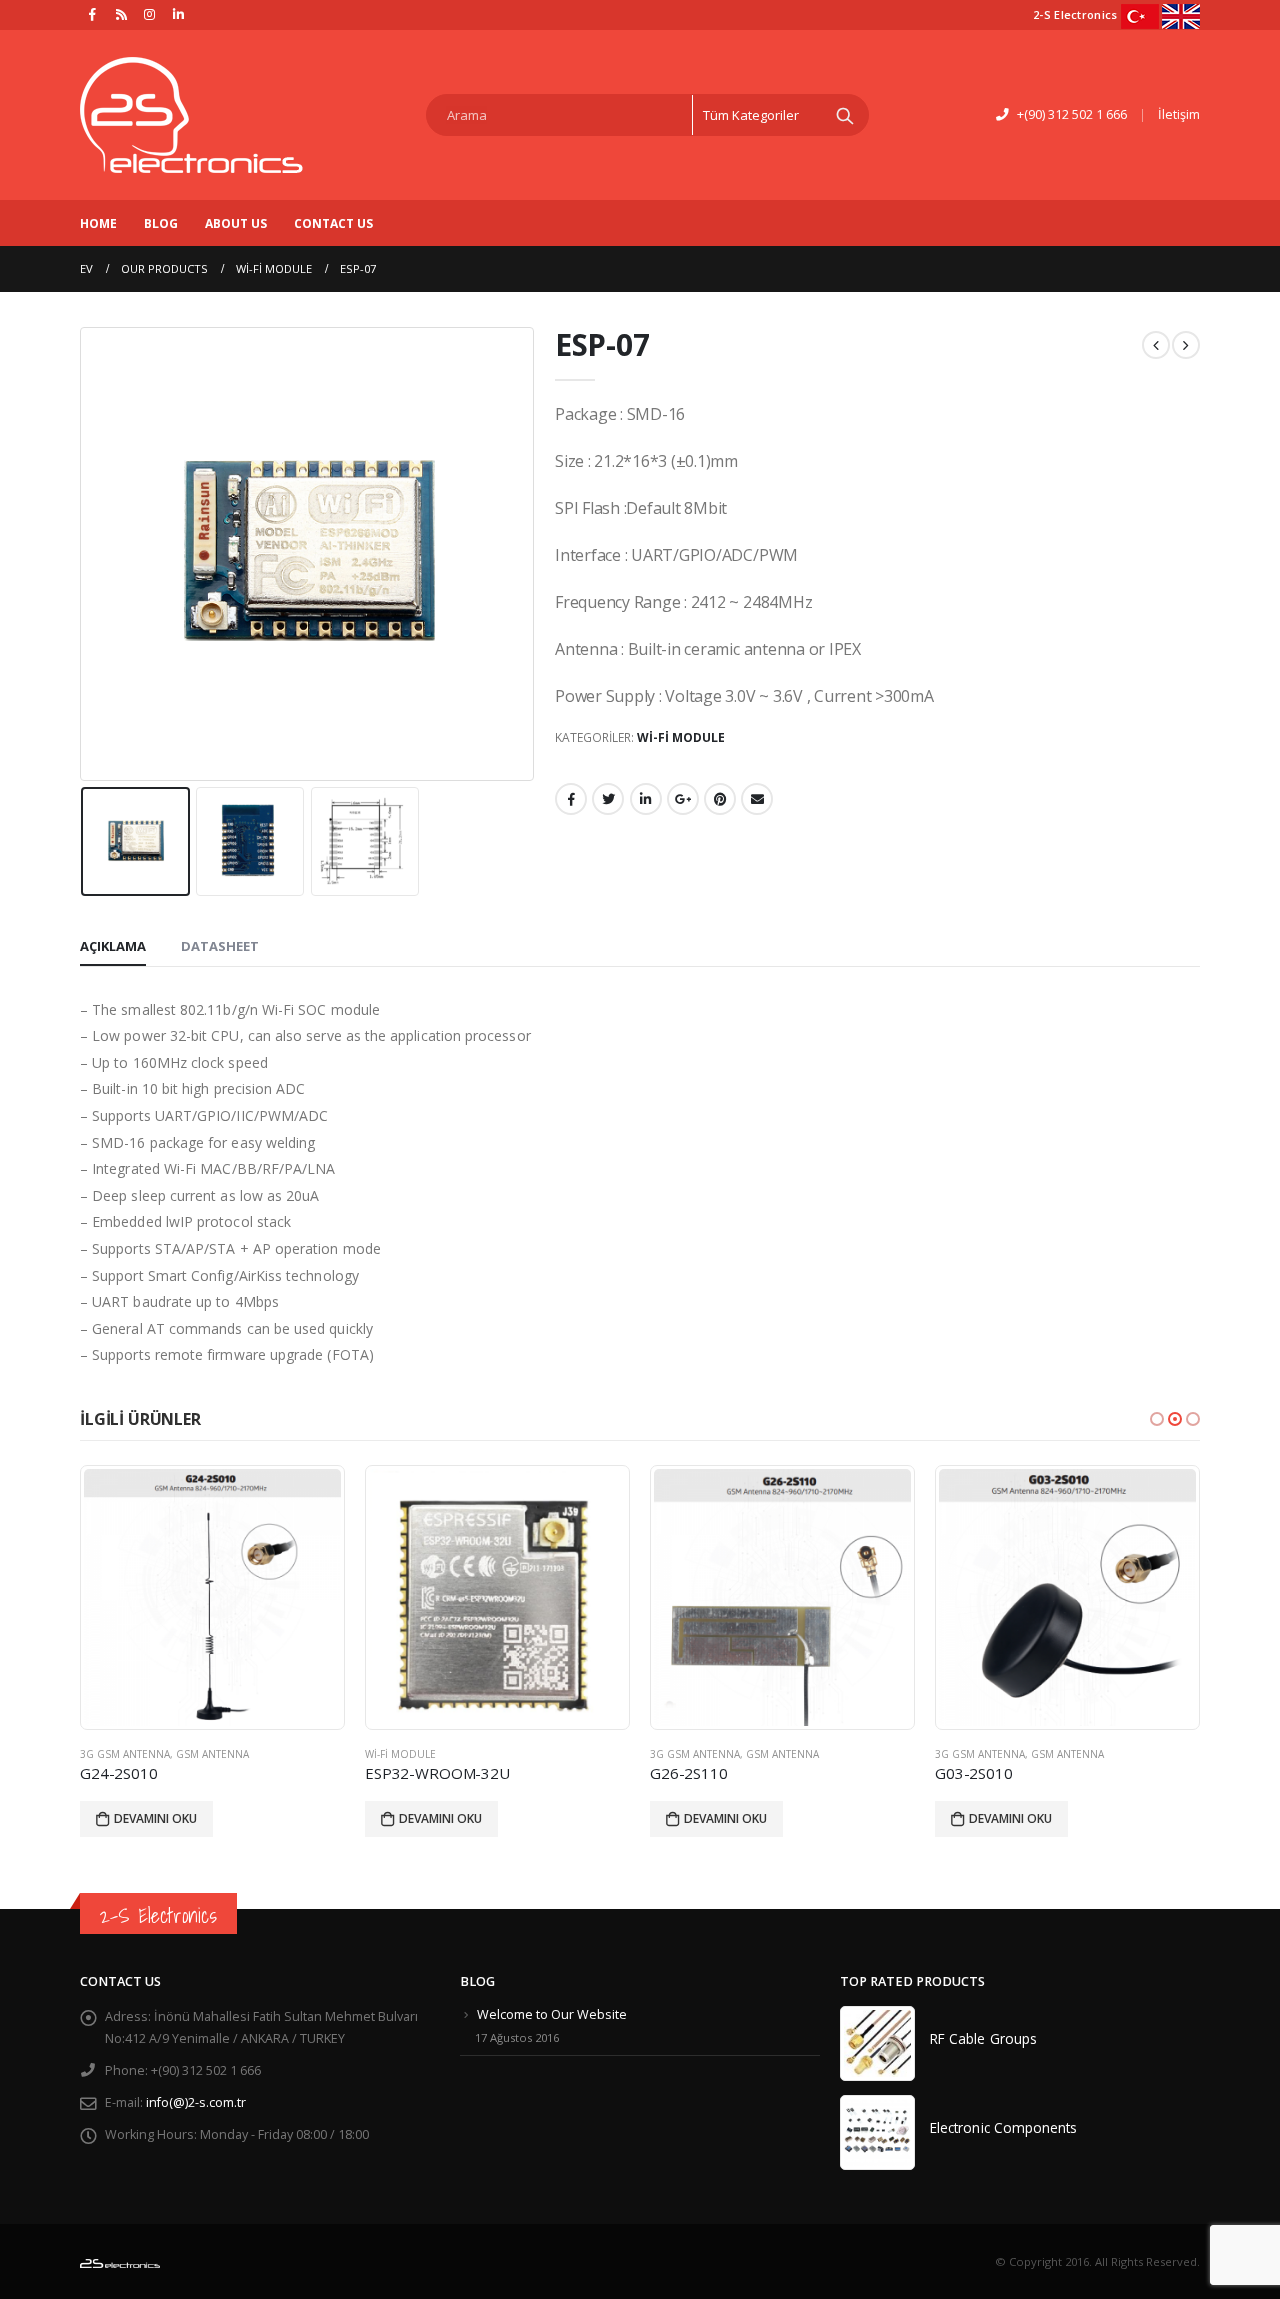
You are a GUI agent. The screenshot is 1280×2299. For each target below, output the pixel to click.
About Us (236, 223)
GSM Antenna (212, 1754)
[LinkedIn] (179, 14)
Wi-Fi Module (681, 737)
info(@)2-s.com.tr (196, 2102)
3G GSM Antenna (125, 1754)
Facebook (571, 799)
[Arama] (845, 115)
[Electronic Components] (877, 2132)
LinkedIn (646, 799)
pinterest (720, 799)
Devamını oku (155, 1818)
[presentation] (85, 554)
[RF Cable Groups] (877, 2043)
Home (98, 223)
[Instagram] (150, 14)
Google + (683, 799)
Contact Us (333, 223)
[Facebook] (93, 14)
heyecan (608, 799)
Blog (161, 223)
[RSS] (122, 14)
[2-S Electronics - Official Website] (191, 115)
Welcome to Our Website (552, 2014)
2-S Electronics (158, 1915)
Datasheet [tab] (220, 946)
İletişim (1179, 114)
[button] (1157, 1419)
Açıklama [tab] (113, 946)
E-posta (757, 799)
